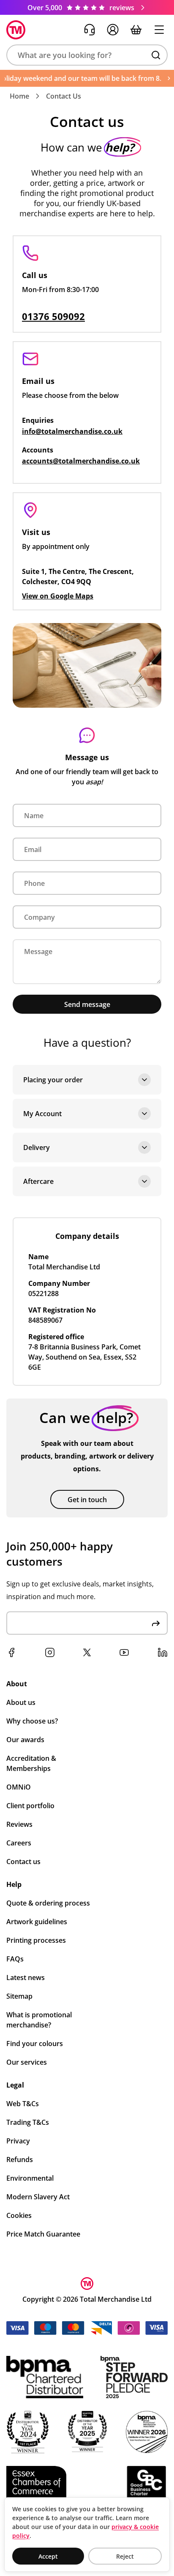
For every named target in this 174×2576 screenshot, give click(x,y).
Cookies (19, 2215)
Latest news (26, 1978)
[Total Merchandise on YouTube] (124, 1652)
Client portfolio (30, 1806)
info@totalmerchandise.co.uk (72, 431)
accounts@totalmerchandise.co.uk (81, 461)
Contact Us (64, 96)
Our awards (25, 1740)
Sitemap (19, 1996)
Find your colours (35, 2044)
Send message (87, 1004)
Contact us (23, 1862)
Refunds (20, 2160)
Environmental (30, 2178)
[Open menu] (159, 30)
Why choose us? (32, 1721)
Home (19, 96)
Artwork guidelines (37, 1922)
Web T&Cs (23, 2104)
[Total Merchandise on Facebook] (11, 1652)
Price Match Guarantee (43, 2234)
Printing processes (36, 1940)
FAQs (15, 1959)
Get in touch (87, 1500)
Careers (19, 1843)
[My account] (113, 30)
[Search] (156, 55)
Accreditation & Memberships (31, 1763)
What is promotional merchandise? (39, 2020)
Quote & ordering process (48, 1903)
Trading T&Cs (28, 2122)
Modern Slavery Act (38, 2197)
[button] (87, 55)
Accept (48, 2556)
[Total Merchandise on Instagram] (50, 1652)
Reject (125, 2556)
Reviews (19, 1824)
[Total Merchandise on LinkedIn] (163, 1652)
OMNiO (19, 1787)
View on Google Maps (58, 596)
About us (21, 1702)
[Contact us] (90, 30)
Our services (27, 2062)
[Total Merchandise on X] (87, 1652)
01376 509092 (53, 316)
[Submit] (156, 1623)
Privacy (18, 2141)
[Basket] (136, 30)
